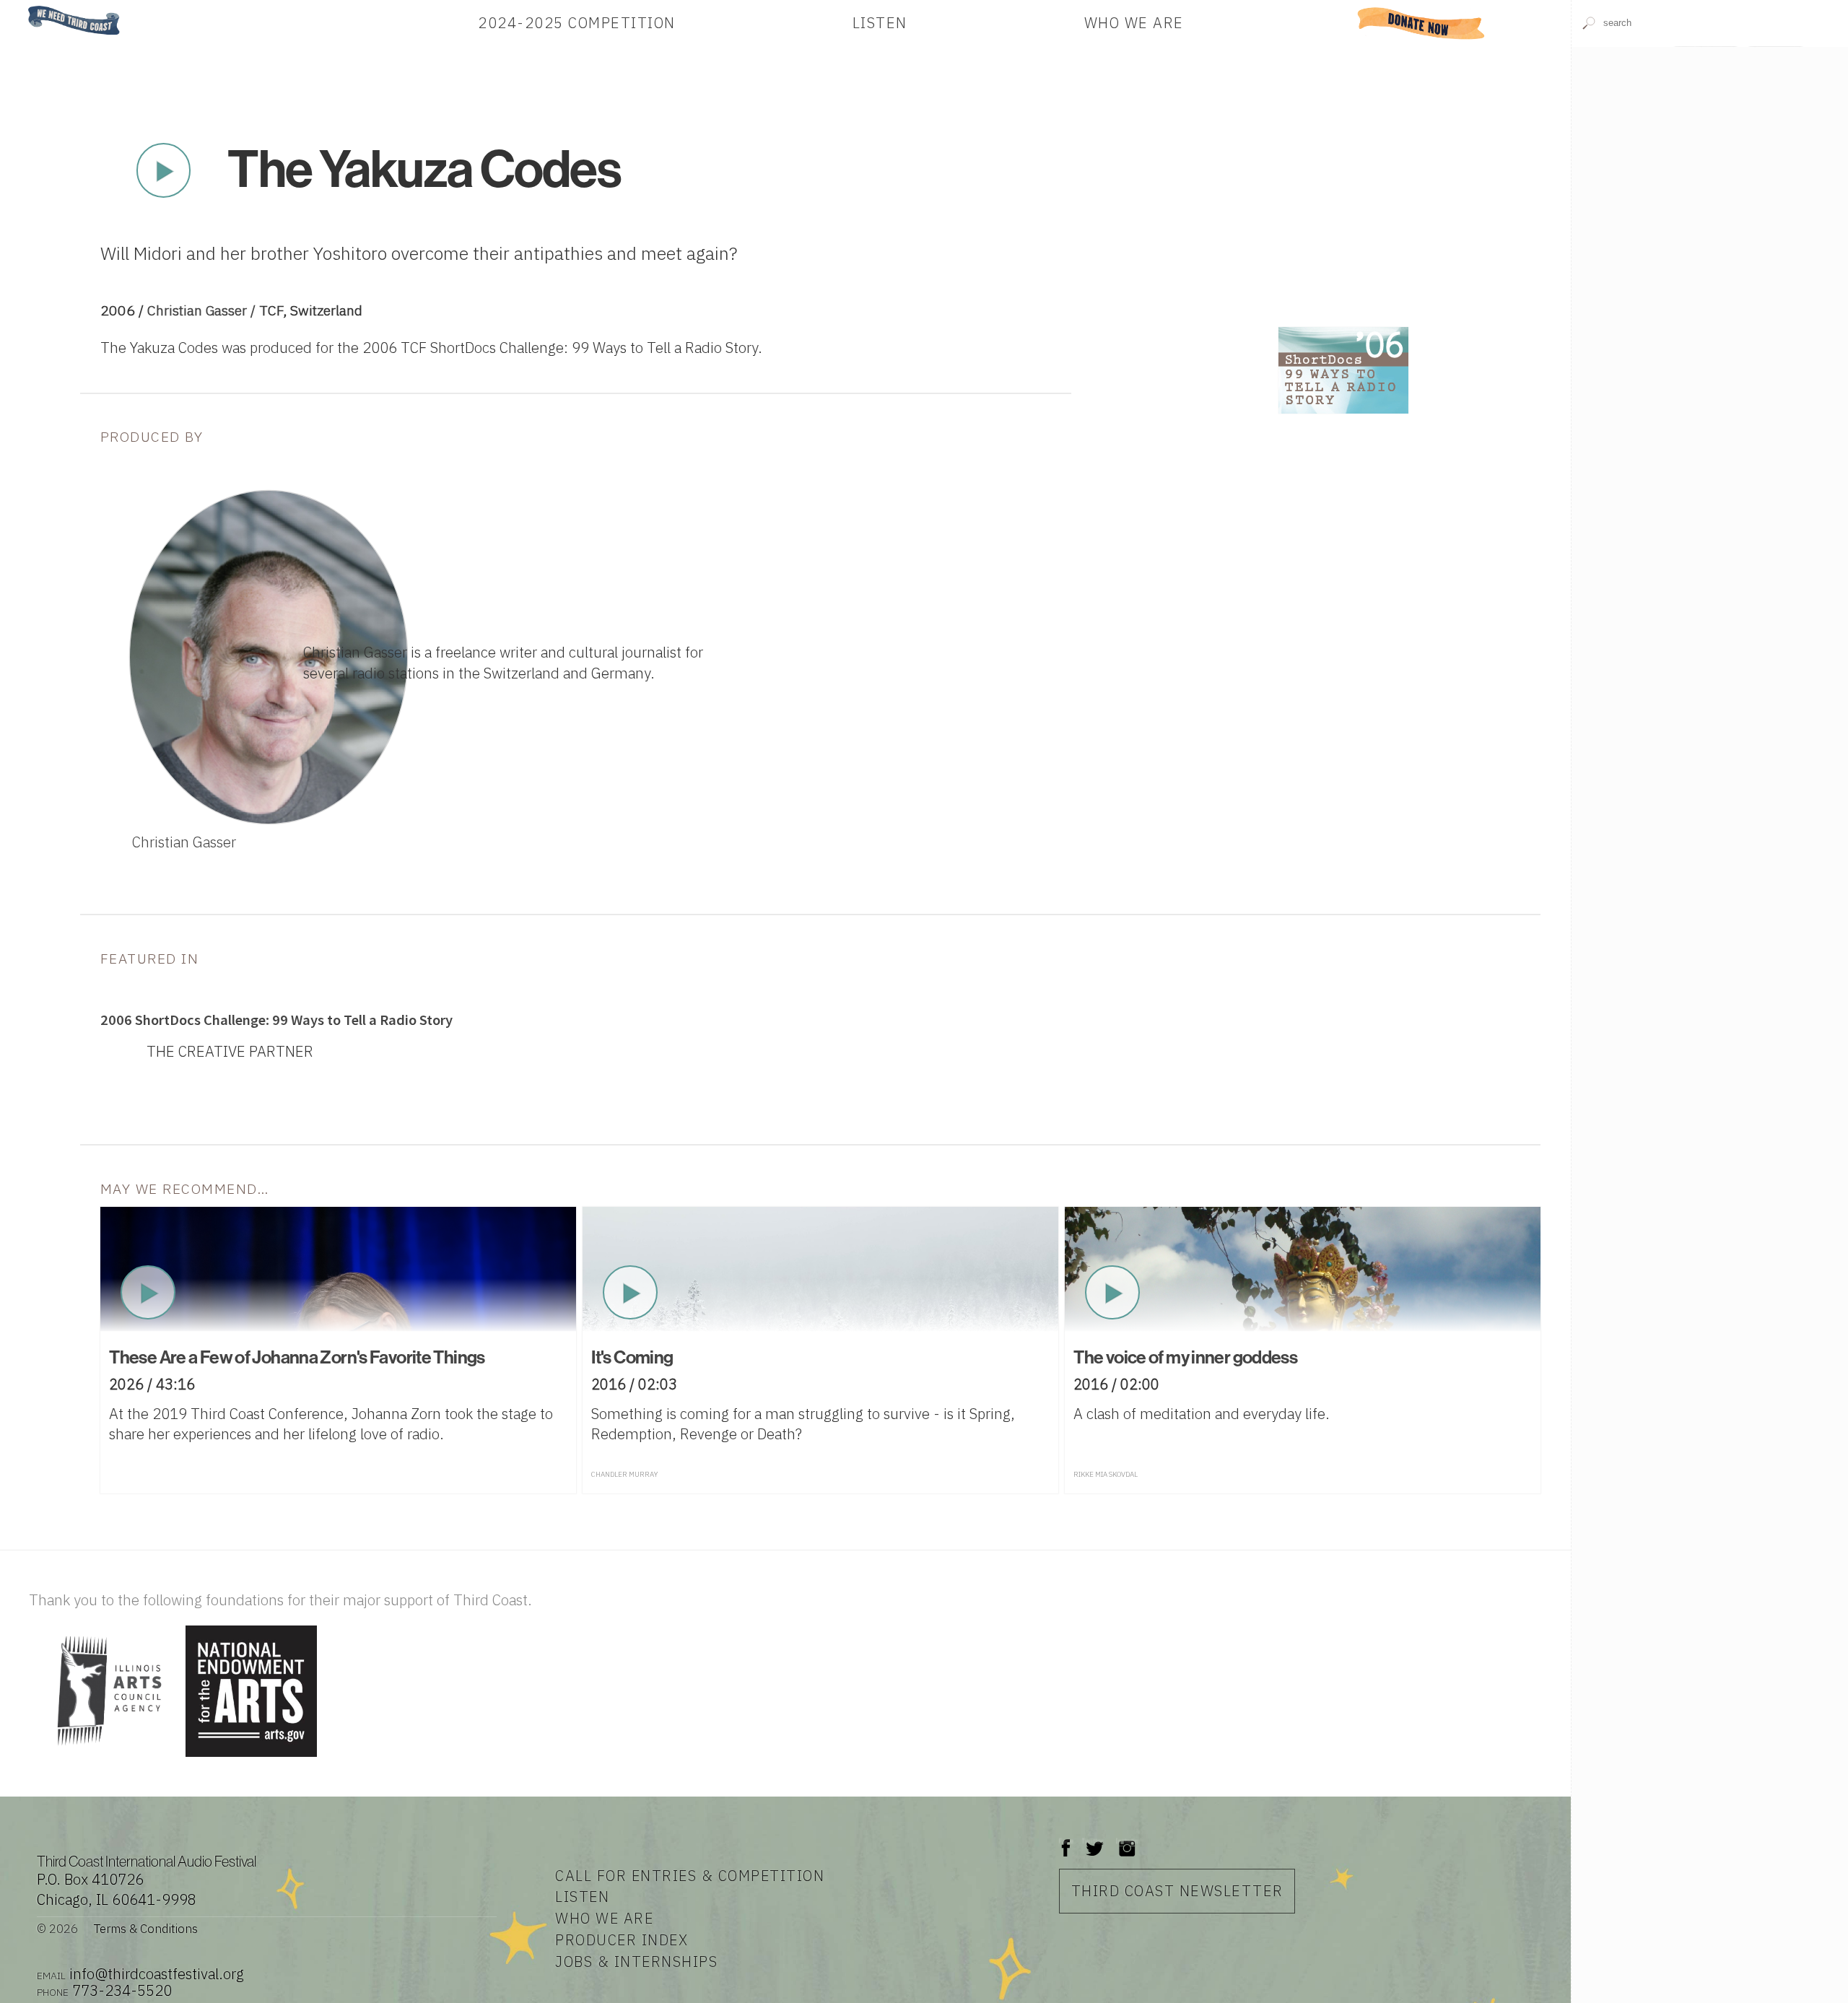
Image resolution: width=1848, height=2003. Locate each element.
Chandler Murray (624, 1474)
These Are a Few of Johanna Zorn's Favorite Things (297, 1358)
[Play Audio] (1710, 187)
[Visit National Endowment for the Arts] (251, 1758)
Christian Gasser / (203, 310)
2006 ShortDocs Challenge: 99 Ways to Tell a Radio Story (276, 1020)
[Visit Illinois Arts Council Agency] (105, 1758)
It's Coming (632, 1358)
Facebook (1066, 1841)
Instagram (1127, 1841)
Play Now (163, 170)
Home (24, 7)
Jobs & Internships (636, 1961)
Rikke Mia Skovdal (1106, 1474)
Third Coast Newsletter (1177, 1891)
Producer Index (622, 1940)
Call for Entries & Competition (690, 1876)
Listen (880, 23)
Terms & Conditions (146, 1929)
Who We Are (1134, 23)
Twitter (1093, 1841)
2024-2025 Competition (577, 23)
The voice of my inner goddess (1185, 1358)
